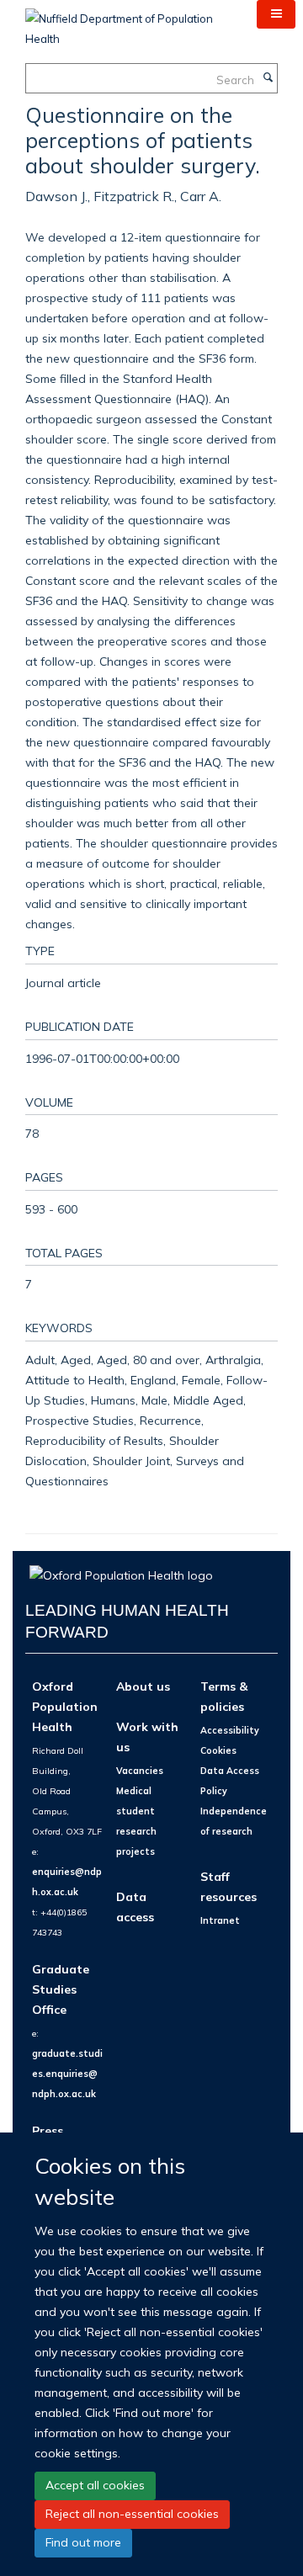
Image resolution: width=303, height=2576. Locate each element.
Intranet (220, 1920)
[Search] (268, 78)
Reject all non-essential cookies (132, 2514)
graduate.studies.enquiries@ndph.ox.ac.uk (67, 2074)
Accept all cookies (95, 2485)
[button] (276, 14)
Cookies (218, 1750)
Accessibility (230, 1730)
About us (143, 1686)
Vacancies (140, 1771)
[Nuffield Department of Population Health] (128, 23)
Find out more (83, 2542)
